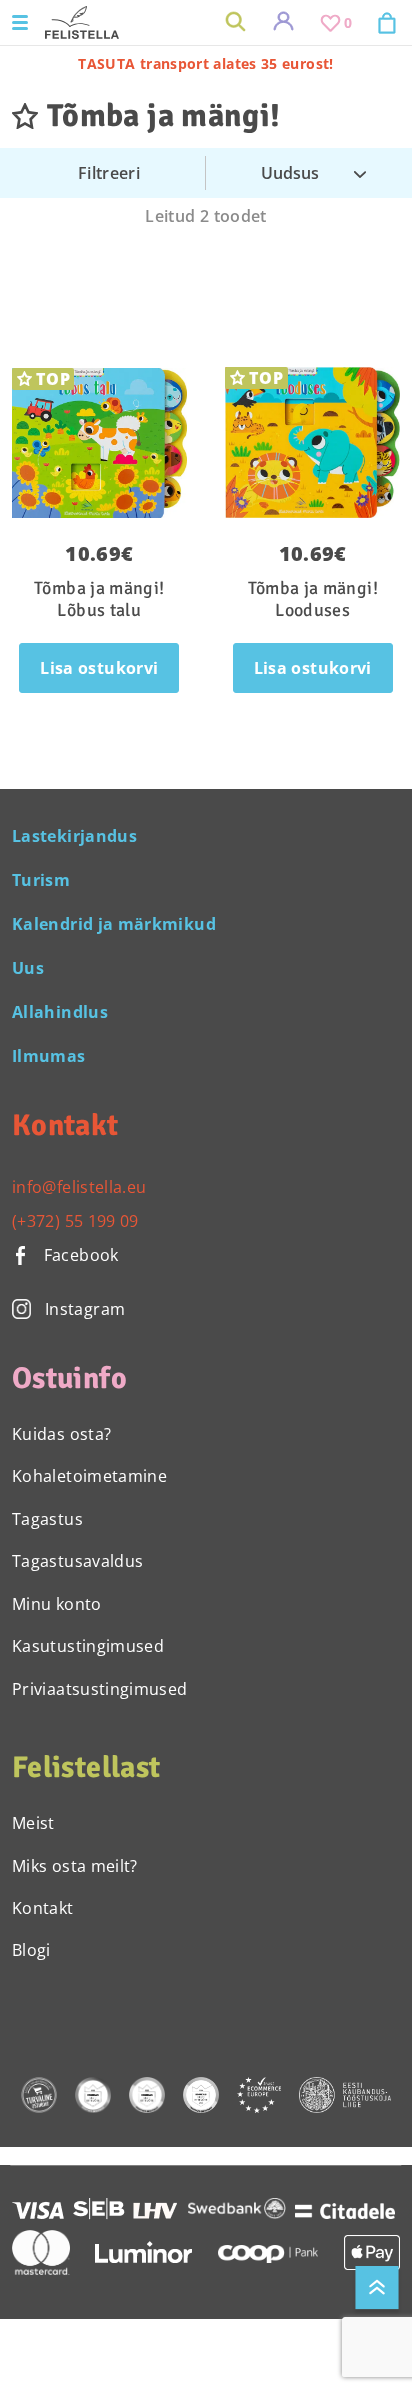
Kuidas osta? (61, 1434)
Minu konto (57, 1604)
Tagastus (47, 1519)
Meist (33, 1823)
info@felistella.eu (79, 1187)
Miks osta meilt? (75, 1866)
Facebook (78, 1255)
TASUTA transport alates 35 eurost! (205, 63)
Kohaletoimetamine (89, 1476)
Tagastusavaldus (77, 1561)
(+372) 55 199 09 (75, 1221)
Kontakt (43, 1908)
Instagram (85, 1309)
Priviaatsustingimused (100, 1689)
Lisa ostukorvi (99, 668)
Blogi (31, 1950)
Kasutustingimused (88, 1646)
